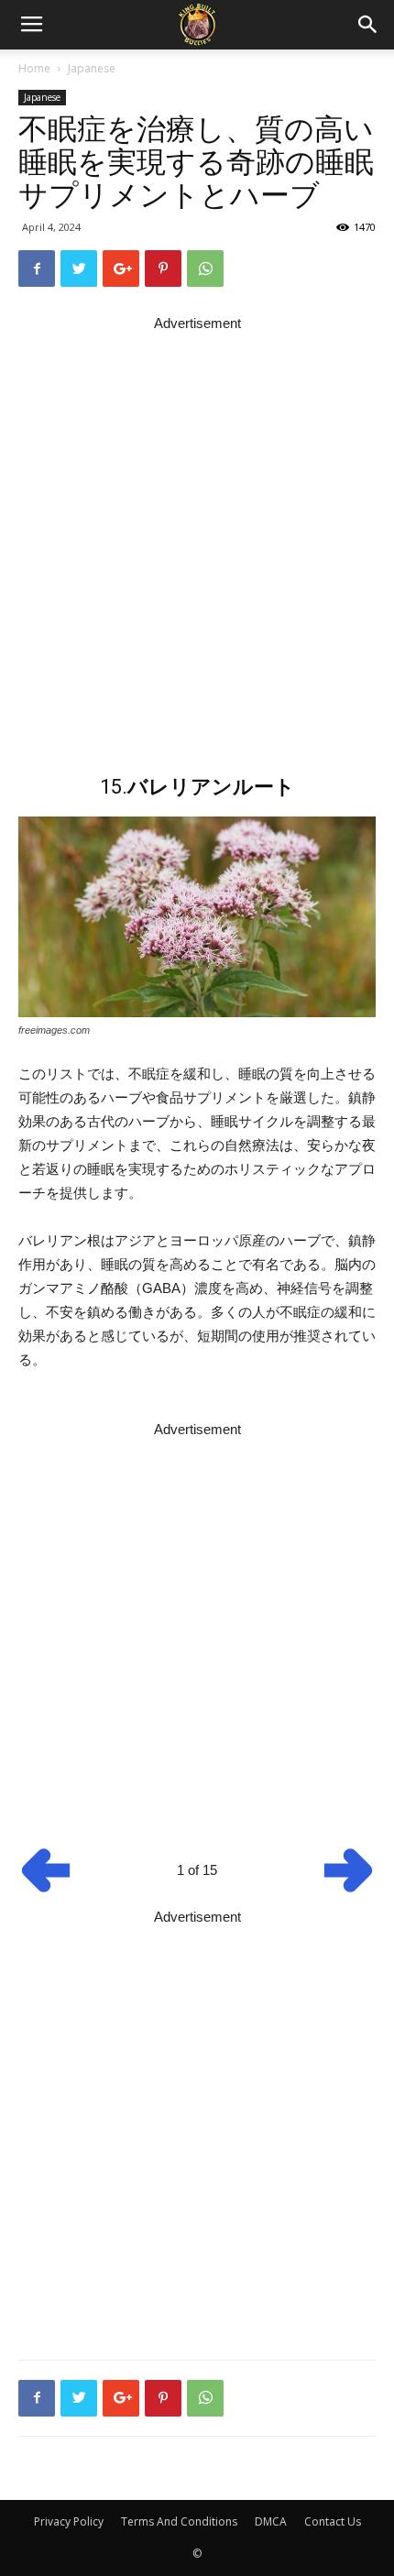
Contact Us (333, 2521)
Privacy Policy (69, 2521)
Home (34, 68)
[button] (368, 25)
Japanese (92, 68)
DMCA (271, 2521)
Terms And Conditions (179, 2521)
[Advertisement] (197, 532)
